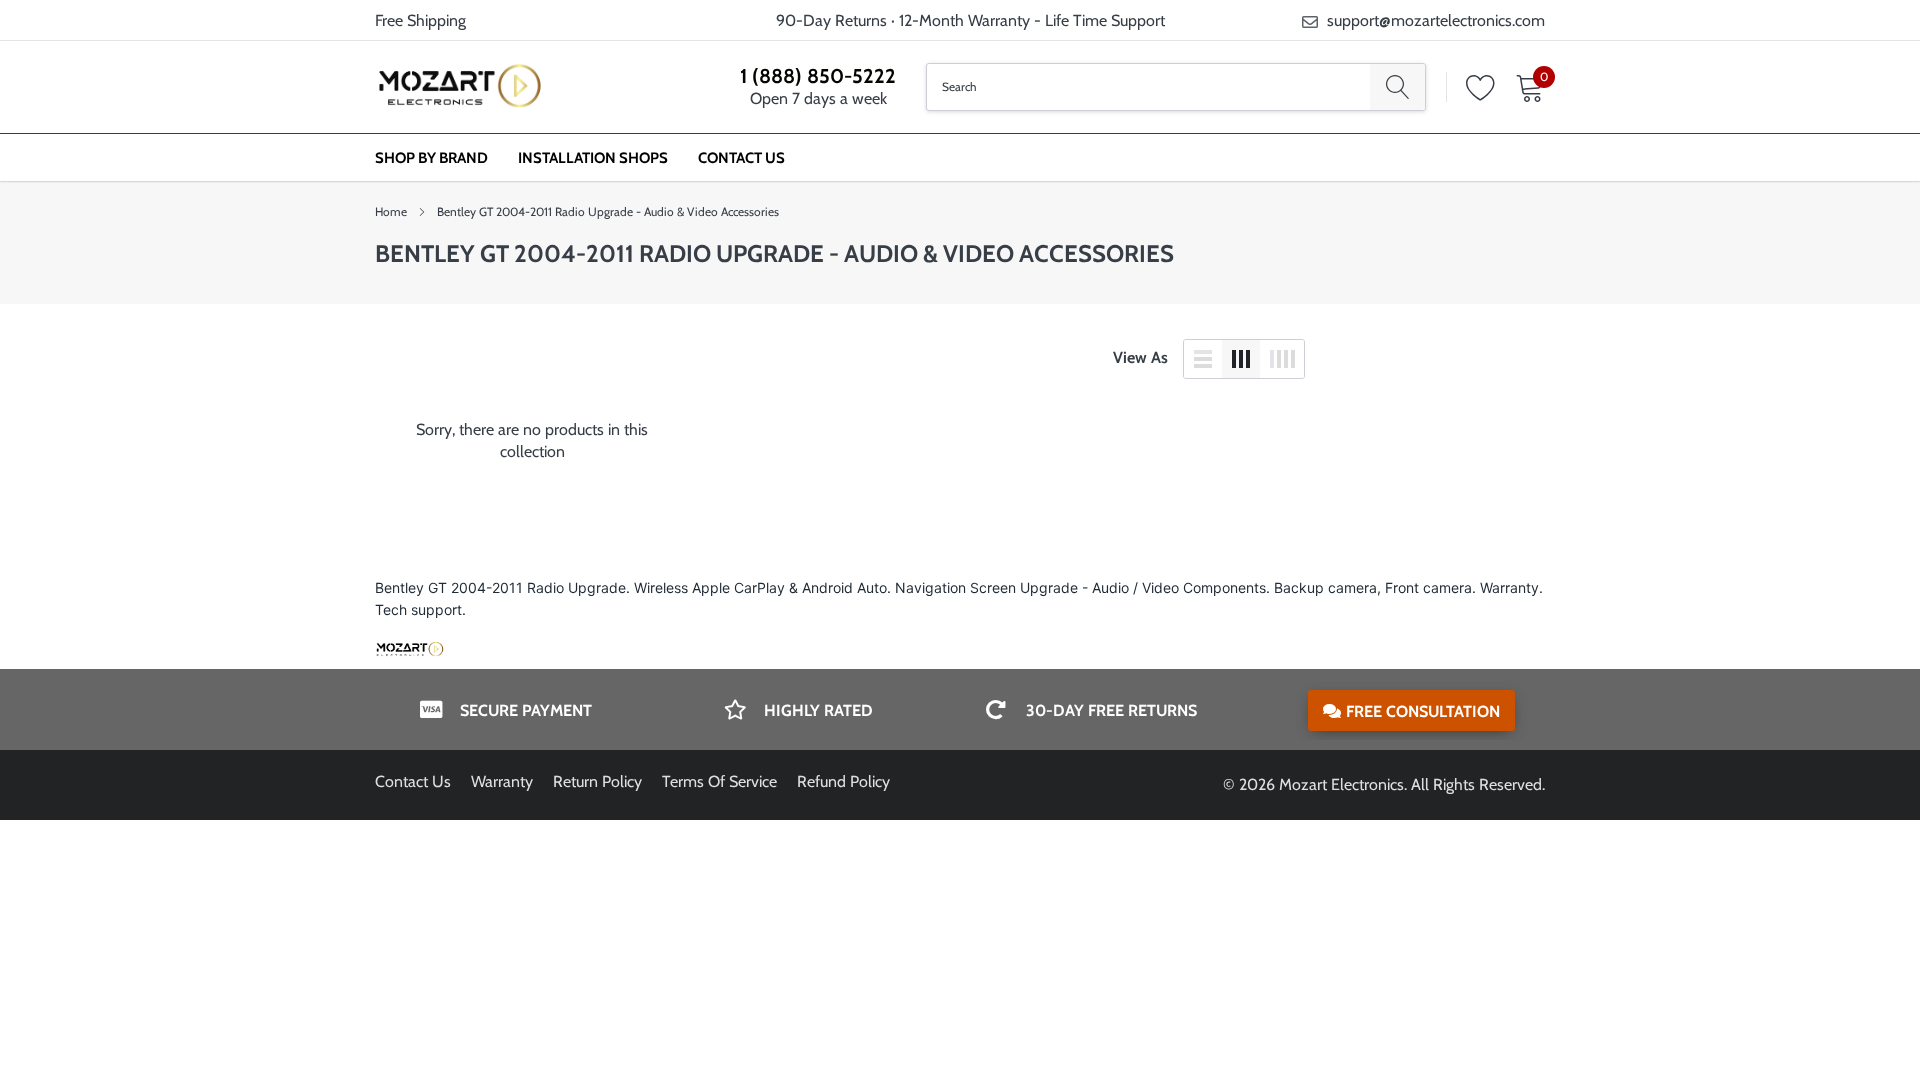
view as (1140, 357)
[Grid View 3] (1241, 359)
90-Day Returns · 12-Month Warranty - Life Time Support (970, 20)
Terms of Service (719, 781)
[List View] (1203, 359)
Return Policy (597, 781)
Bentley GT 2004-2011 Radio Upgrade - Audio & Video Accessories (608, 211)
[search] (1397, 87)
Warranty (502, 781)
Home (391, 211)
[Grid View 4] (1282, 359)
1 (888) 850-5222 (818, 76)
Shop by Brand (431, 158)
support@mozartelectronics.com (1436, 20)
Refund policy (843, 781)
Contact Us (741, 158)
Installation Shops (593, 158)
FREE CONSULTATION (1423, 711)
